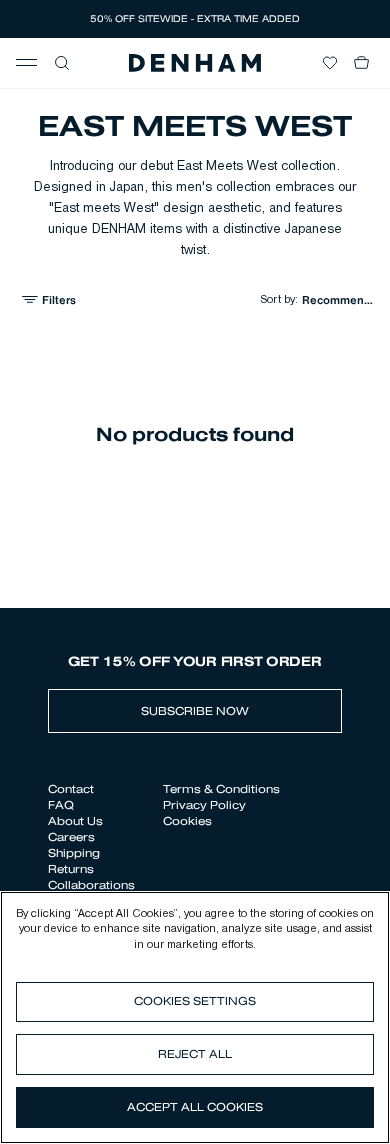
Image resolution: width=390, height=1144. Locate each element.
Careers (71, 837)
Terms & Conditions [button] (221, 789)
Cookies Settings (195, 1001)
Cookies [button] (187, 821)
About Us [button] (75, 821)
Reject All (195, 1054)
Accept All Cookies (195, 1107)
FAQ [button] (61, 805)
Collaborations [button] (91, 885)
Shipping (74, 853)
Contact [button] (71, 789)
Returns (71, 869)
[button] (62, 63)
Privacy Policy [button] (204, 805)
